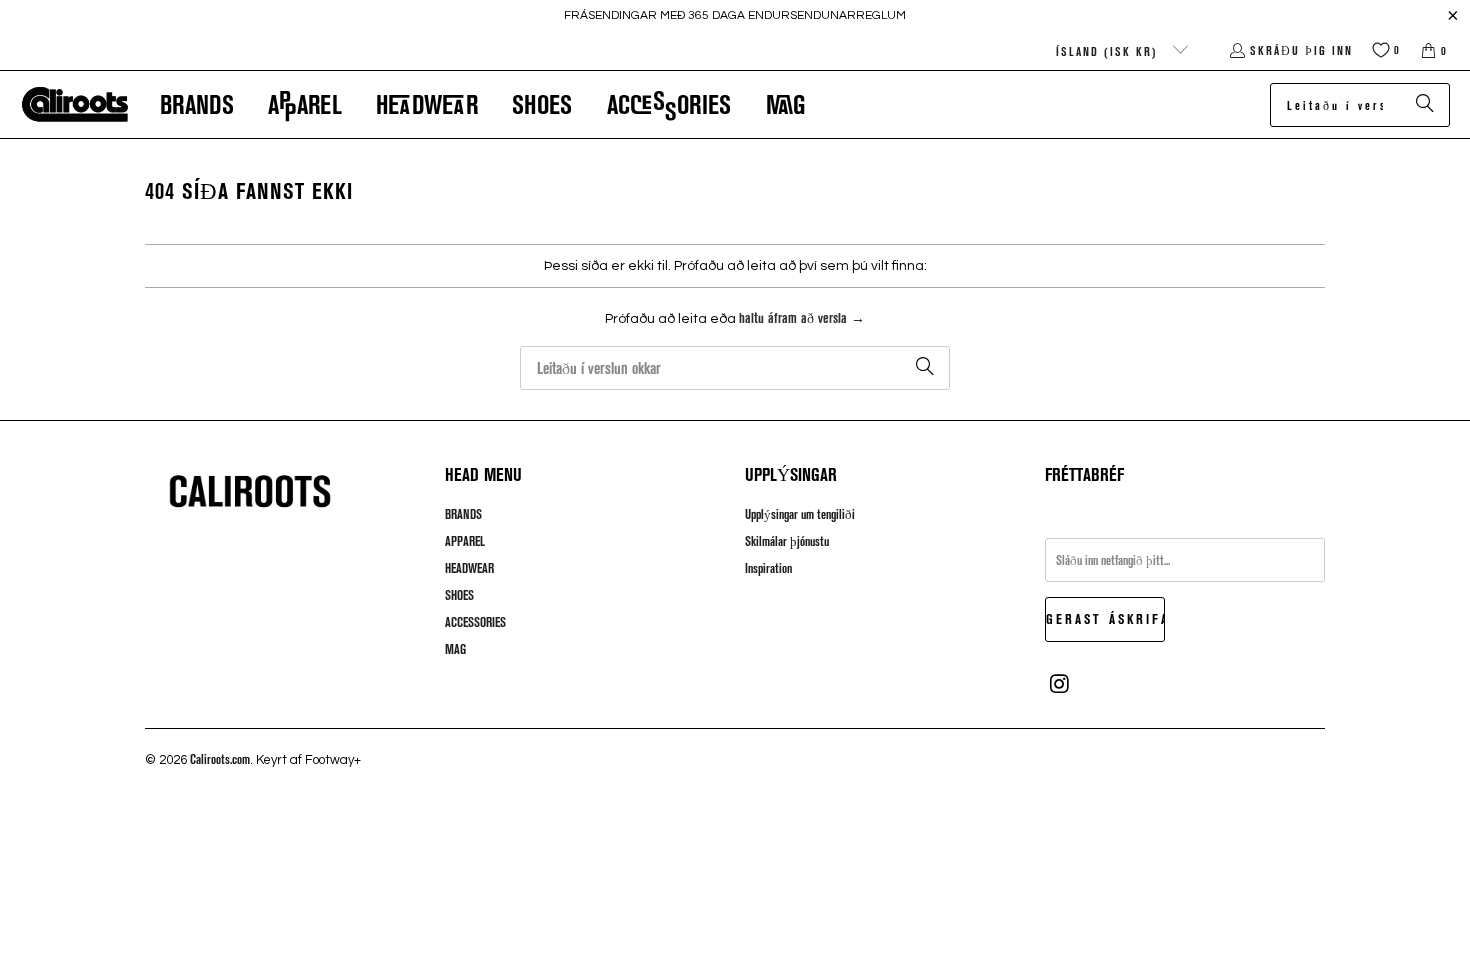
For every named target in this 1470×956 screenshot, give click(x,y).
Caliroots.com (220, 759)
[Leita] (1425, 105)
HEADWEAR (469, 568)
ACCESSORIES (475, 622)
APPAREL (465, 541)
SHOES (459, 595)
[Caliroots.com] (75, 105)
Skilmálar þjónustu (787, 541)
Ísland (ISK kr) (1109, 51)
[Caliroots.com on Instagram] (1060, 684)
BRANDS (463, 514)
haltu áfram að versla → (802, 317)
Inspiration (768, 568)
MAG (455, 649)
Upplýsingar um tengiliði (800, 514)
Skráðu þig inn (1301, 50)
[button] (197, 104)
